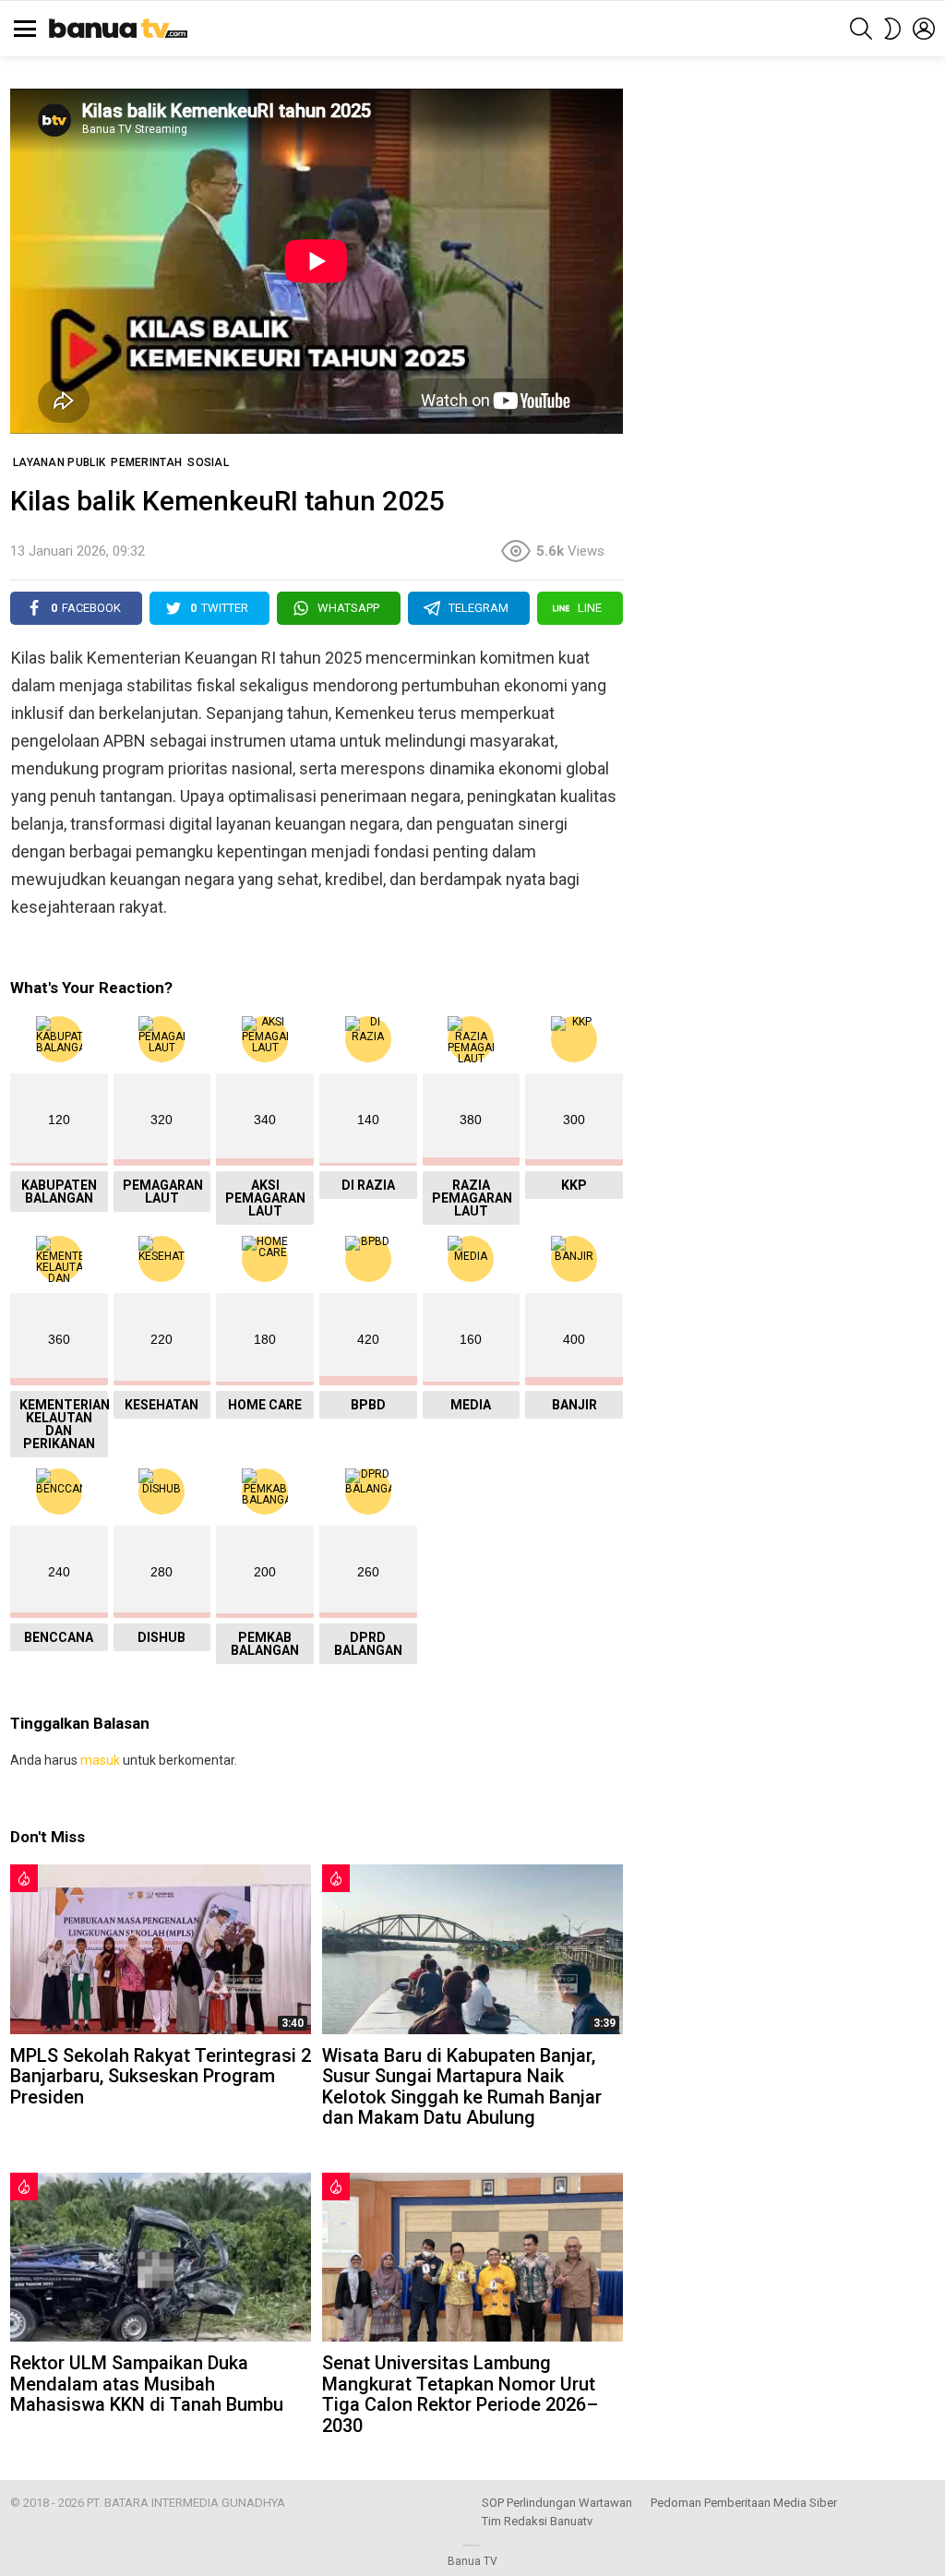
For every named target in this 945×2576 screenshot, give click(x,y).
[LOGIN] (924, 29)
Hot (24, 1878)
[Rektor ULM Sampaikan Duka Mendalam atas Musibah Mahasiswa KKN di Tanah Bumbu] (161, 2257)
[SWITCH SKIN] (892, 29)
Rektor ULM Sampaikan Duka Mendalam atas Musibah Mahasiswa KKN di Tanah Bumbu (147, 2384)
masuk (100, 1760)
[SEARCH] (861, 29)
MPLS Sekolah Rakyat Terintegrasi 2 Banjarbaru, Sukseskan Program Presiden (161, 2076)
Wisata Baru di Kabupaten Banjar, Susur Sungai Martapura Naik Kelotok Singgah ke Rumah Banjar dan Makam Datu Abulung (462, 2087)
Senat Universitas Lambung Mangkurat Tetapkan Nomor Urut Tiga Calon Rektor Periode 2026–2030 (460, 2394)
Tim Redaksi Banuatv (537, 2521)
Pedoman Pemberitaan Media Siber (744, 2503)
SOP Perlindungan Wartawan (557, 2503)
